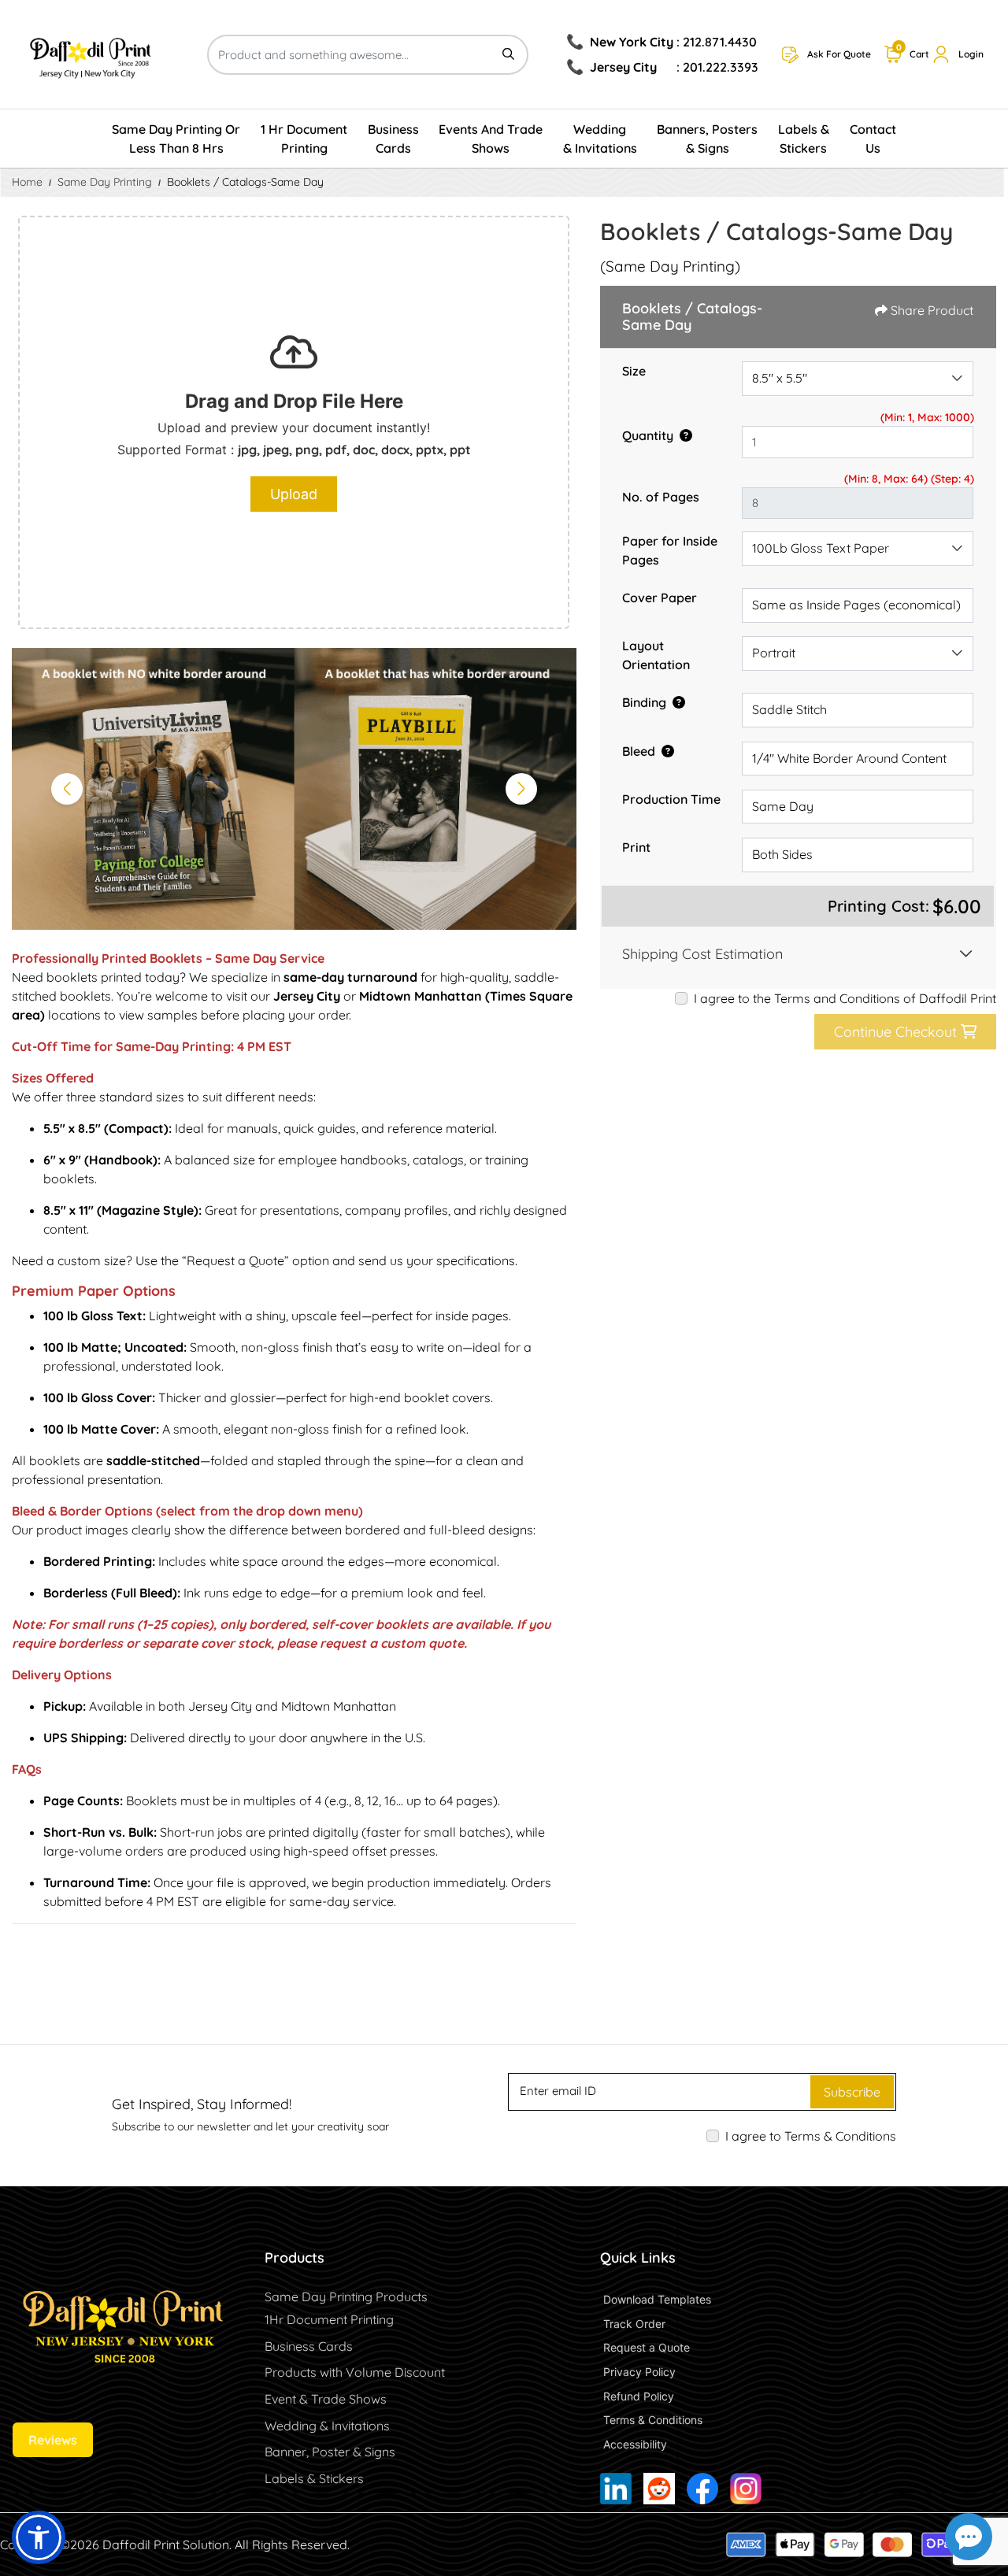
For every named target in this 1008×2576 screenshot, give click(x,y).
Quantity (648, 435)
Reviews (53, 2440)
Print (636, 847)
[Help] (683, 435)
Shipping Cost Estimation (702, 954)
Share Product (932, 310)
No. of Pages (661, 497)
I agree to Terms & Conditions (811, 2136)
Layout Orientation (656, 655)
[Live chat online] (969, 2537)
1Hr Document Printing (329, 2319)
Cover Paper (660, 598)
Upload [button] (294, 494)
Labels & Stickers (314, 2478)
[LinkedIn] (616, 2489)
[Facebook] (702, 2489)
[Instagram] (746, 2489)
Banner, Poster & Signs (330, 2452)
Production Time (671, 799)
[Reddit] (659, 2489)
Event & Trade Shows (326, 2399)
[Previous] (67, 789)
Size (634, 371)
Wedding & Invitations (327, 2426)
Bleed (639, 751)
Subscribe (852, 2092)
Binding (644, 702)
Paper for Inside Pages (670, 550)
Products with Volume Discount (355, 2372)
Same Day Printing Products (346, 2297)
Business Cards (309, 2346)
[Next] (521, 789)
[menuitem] (177, 139)
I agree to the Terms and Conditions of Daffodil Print (845, 998)
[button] (39, 2537)
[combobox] (858, 379)
